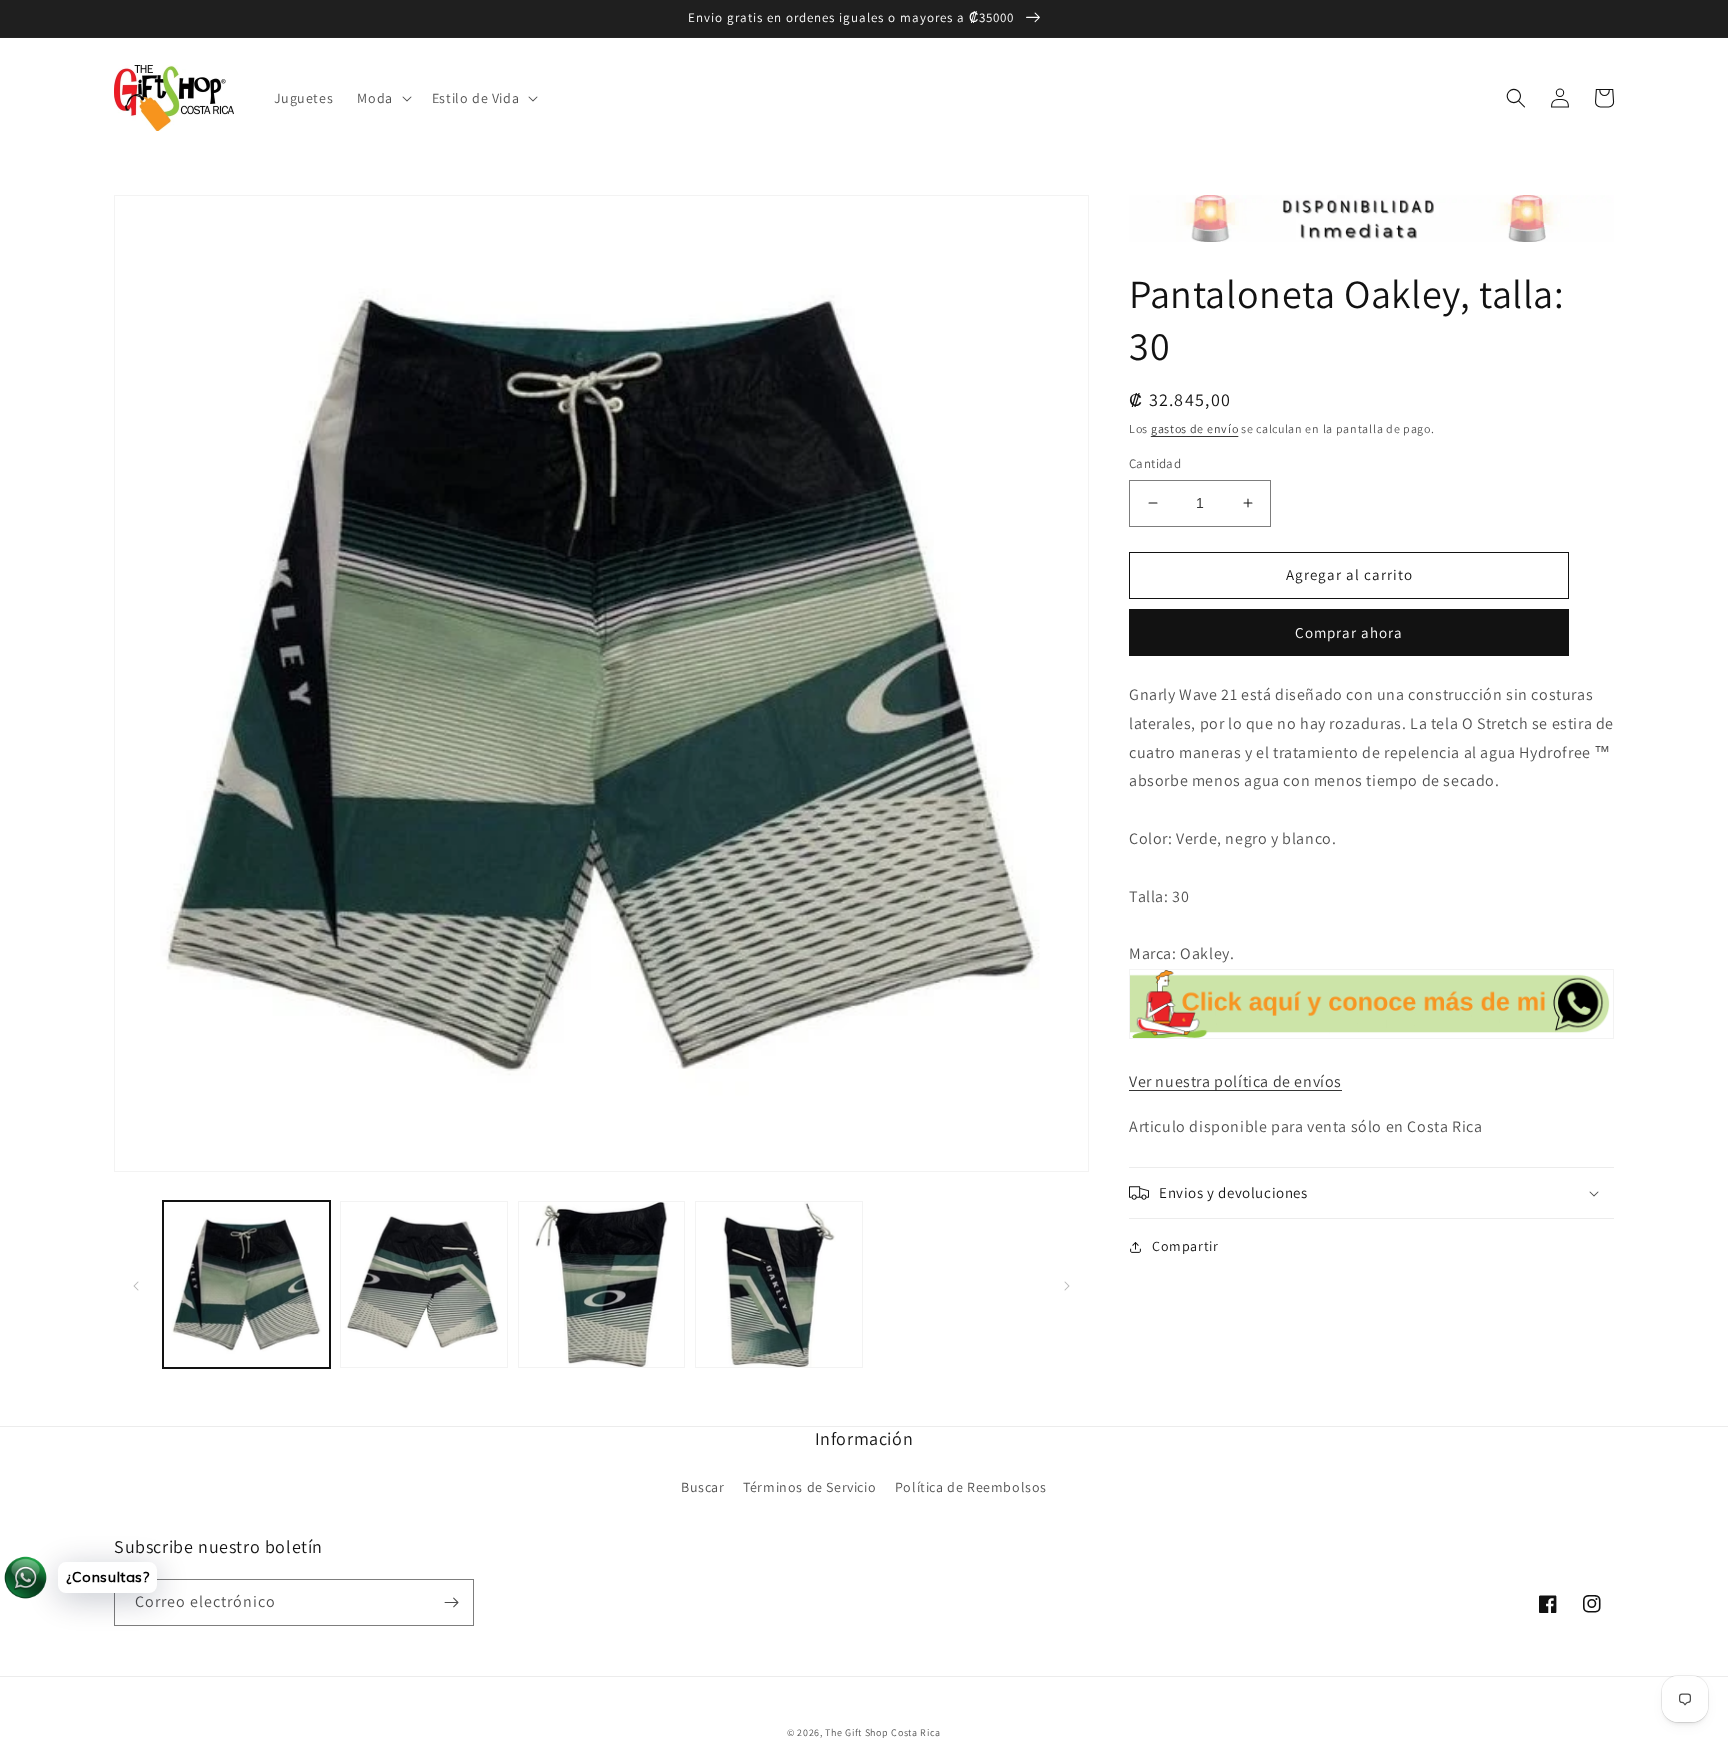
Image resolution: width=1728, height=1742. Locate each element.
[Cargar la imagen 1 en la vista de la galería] (246, 1284)
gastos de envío (1195, 428)
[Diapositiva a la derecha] (1067, 1285)
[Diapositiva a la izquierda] (136, 1285)
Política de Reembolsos (971, 1487)
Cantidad (1155, 463)
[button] (382, 98)
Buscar (703, 1487)
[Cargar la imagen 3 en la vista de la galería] (601, 1284)
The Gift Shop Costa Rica (883, 1732)
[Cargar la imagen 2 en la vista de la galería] (423, 1284)
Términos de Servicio (809, 1487)
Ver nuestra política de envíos (1235, 1081)
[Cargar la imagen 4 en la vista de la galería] (778, 1284)
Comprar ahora (1349, 632)
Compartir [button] (1185, 1246)
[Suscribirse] (451, 1602)
